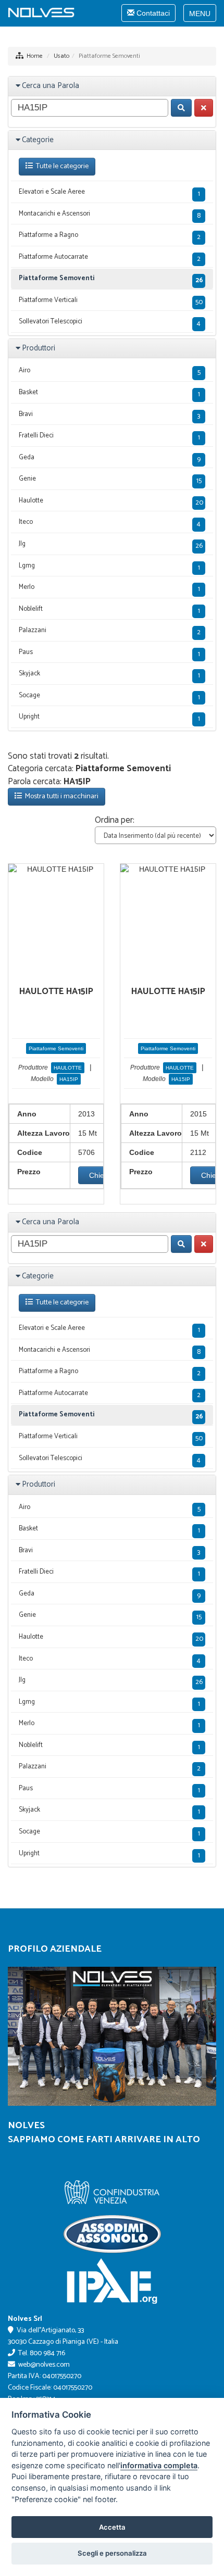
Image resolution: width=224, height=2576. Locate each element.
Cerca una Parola (51, 86)
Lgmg (109, 567)
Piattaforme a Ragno (110, 236)
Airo (110, 372)
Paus (109, 653)
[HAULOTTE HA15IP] (56, 869)
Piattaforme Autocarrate (110, 258)
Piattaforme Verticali (111, 301)
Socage (109, 696)
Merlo (109, 588)
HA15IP (69, 1079)
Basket (109, 393)
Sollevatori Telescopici (110, 323)
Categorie (38, 140)
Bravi (109, 415)
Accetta (112, 2527)
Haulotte (111, 502)
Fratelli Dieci (109, 437)
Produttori (39, 348)
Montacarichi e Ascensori (110, 215)
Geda (110, 458)
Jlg (111, 545)
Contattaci (148, 15)
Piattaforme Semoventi (111, 279)
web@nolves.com (44, 2365)
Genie (110, 480)
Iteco (110, 523)
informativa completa (159, 2465)
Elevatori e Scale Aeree (109, 193)
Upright (109, 718)
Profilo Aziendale (55, 1949)
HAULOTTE (68, 1068)
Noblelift (109, 610)
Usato (61, 56)
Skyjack (109, 675)
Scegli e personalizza (112, 2553)
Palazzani (110, 631)
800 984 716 (47, 2353)
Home (35, 56)
